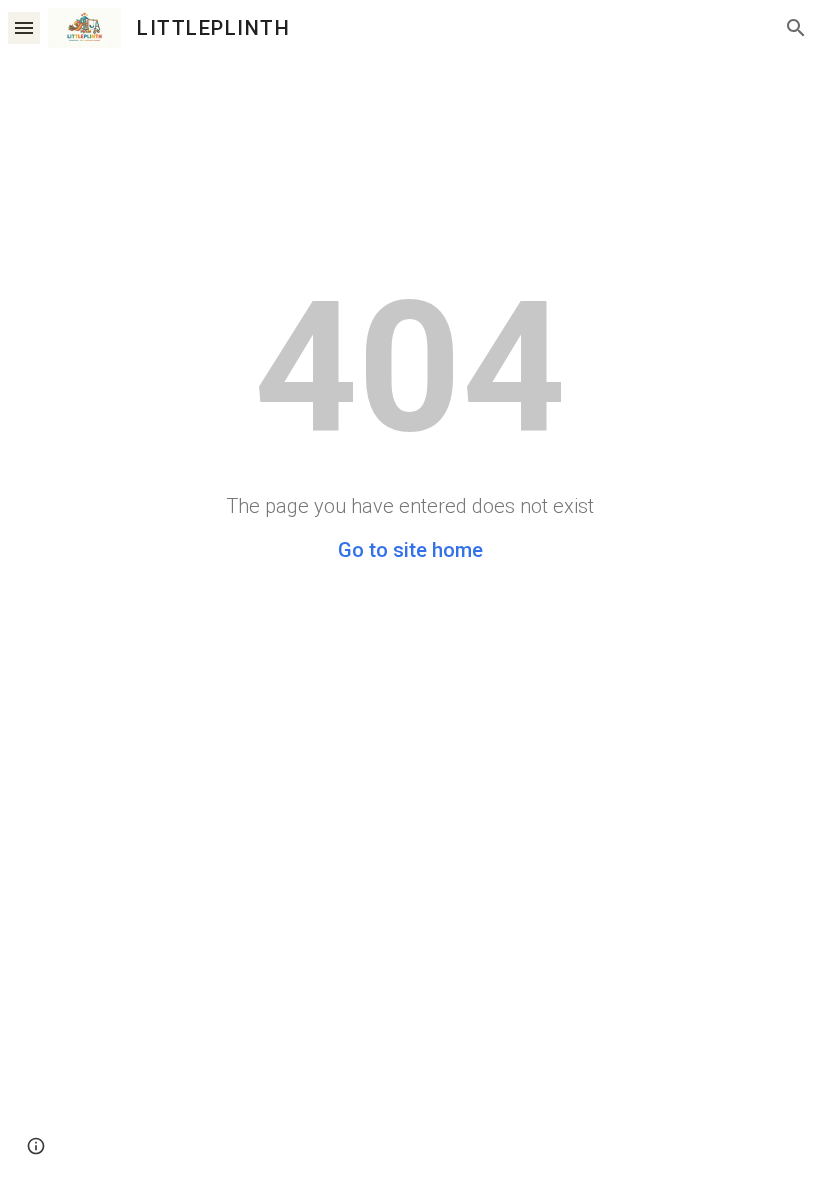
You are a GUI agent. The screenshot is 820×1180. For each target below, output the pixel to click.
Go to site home (410, 550)
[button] (24, 27)
